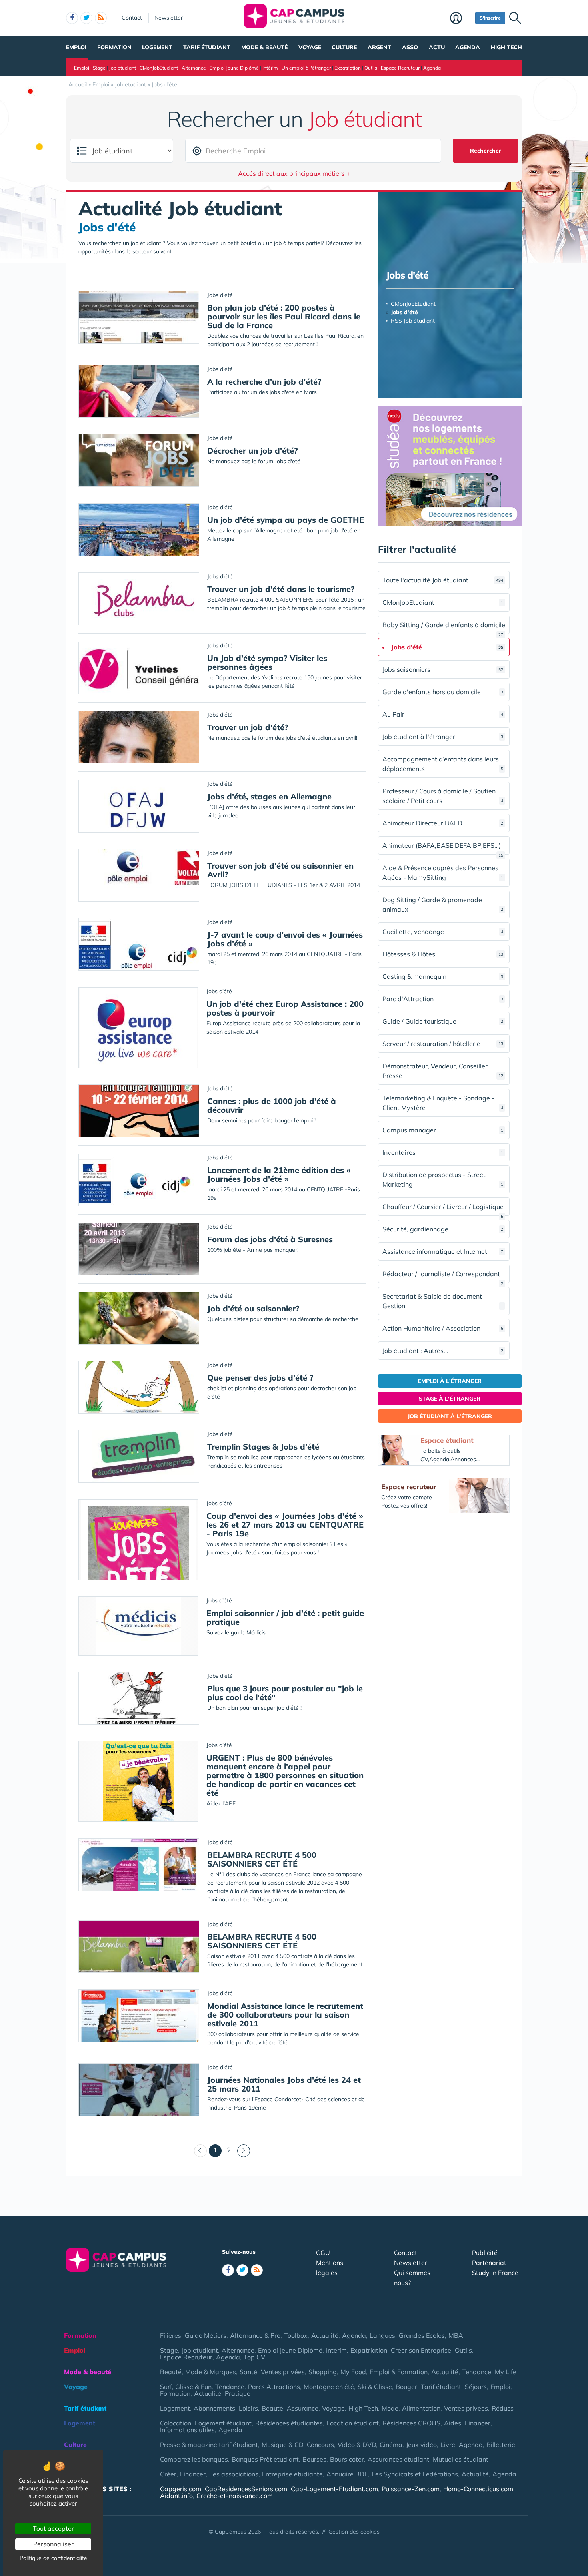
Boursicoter (347, 2459)
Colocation (176, 2423)
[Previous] (200, 2151)
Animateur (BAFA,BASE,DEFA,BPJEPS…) (443, 848)
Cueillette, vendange (443, 932)
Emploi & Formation (399, 2372)
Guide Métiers (206, 2335)
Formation (114, 47)
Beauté (171, 2372)
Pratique (238, 2393)
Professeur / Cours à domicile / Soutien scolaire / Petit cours (443, 796)
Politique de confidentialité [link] (53, 2558)
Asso (410, 47)
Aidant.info (176, 2496)
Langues (382, 2335)
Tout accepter (53, 2528)
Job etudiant (123, 68)
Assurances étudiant (398, 2459)
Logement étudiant (223, 2423)
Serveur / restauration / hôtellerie (443, 1044)
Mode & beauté (264, 47)
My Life (506, 2372)
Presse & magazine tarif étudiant (209, 2445)
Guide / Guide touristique (443, 1021)
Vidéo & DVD (357, 2445)
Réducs (503, 2408)
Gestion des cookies (354, 2532)
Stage (99, 68)
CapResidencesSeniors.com (246, 2489)
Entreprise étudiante (292, 2474)
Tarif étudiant (207, 47)
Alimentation (421, 2408)
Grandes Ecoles (422, 2335)
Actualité (325, 2335)
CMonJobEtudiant (159, 68)
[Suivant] (244, 2151)
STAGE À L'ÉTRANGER (450, 1399)
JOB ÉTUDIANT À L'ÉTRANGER (450, 1416)
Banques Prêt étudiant (265, 2459)
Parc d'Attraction (443, 999)
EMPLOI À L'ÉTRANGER (450, 1381)
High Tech (506, 47)
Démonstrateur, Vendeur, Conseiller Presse (443, 1071)
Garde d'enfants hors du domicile (443, 692)
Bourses (314, 2459)
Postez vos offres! (404, 1506)
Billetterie (501, 2445)
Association (82, 2474)
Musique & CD (282, 2445)
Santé (248, 2372)
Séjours (476, 2387)
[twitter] (86, 18)
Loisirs (248, 2408)
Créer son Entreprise (421, 2350)
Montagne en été (329, 2387)
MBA (456, 2335)
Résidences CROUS (411, 2423)
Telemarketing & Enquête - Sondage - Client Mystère (443, 1103)
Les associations (234, 2474)
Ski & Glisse (375, 2387)
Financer (478, 2423)
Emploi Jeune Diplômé (234, 68)
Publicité (485, 2253)
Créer (168, 2474)
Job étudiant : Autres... (443, 1351)
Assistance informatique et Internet (443, 1251)
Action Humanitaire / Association (443, 1328)
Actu (437, 47)
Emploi (76, 47)
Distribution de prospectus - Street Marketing (443, 1179)
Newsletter (169, 18)
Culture (344, 47)
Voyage (310, 47)
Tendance (477, 2372)
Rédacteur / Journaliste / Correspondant (443, 1276)
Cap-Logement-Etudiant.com (334, 2489)
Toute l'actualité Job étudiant (443, 580)
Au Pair (443, 714)
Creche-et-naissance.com (235, 2496)
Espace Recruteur (400, 68)
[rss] (101, 18)
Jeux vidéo (421, 2445)
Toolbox (296, 2335)
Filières (171, 2335)
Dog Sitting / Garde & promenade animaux (443, 904)
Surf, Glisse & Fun (186, 2387)
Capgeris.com (181, 2489)
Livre (448, 2445)
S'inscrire (490, 18)
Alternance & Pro (255, 2335)
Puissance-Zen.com (411, 2489)
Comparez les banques (194, 2459)
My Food (353, 2372)
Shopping (323, 2372)
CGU (323, 2253)
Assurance (303, 2408)
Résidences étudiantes (289, 2423)
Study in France (495, 2273)
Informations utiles (187, 2430)
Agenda (468, 47)
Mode (390, 2408)
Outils (371, 68)
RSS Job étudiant (413, 321)
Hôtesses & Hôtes (443, 954)
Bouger (406, 2387)
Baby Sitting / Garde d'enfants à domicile (444, 627)
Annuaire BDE (347, 2474)
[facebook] (72, 18)
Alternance (194, 68)
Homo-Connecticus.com (478, 2489)
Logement (157, 47)
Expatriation (348, 68)
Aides (453, 2423)
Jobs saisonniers (443, 669)
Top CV (254, 2357)
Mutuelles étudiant (461, 2459)
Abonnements (214, 2408)
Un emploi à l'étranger (306, 68)
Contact (132, 18)
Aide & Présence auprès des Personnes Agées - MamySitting (443, 873)
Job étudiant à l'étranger (443, 737)
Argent (379, 47)
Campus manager (443, 1130)
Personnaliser (53, 2544)
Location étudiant (353, 2423)
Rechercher (486, 151)
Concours (320, 2445)
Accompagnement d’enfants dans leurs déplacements (443, 764)
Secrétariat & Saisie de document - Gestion (443, 1301)
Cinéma (391, 2445)
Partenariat (489, 2263)
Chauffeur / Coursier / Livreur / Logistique (443, 1209)
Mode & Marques (211, 2372)
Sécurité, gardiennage (443, 1229)
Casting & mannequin (443, 976)
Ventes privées (283, 2372)
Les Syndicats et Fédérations (415, 2474)
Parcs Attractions (274, 2387)
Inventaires (443, 1152)
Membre (461, 19)
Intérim (270, 68)
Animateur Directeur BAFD (443, 823)
